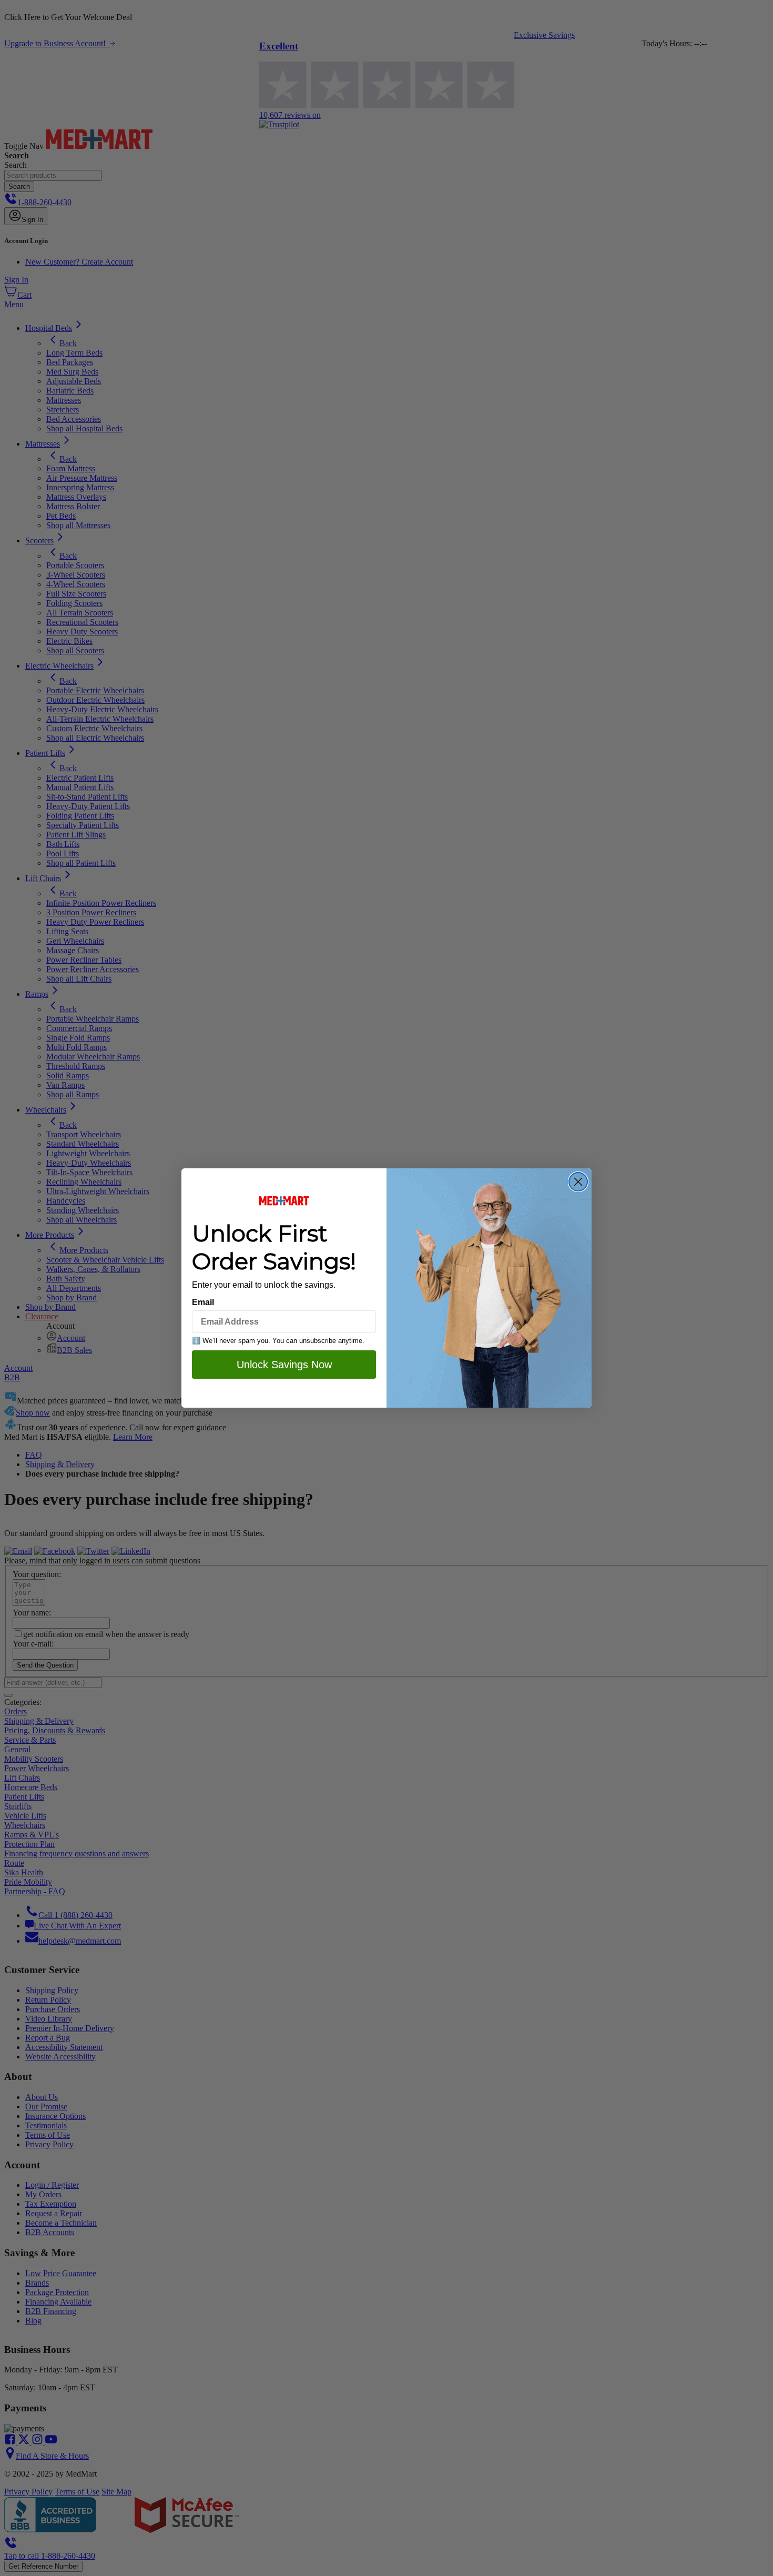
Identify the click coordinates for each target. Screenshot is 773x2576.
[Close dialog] (578, 1182)
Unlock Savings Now (284, 1365)
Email (203, 1302)
